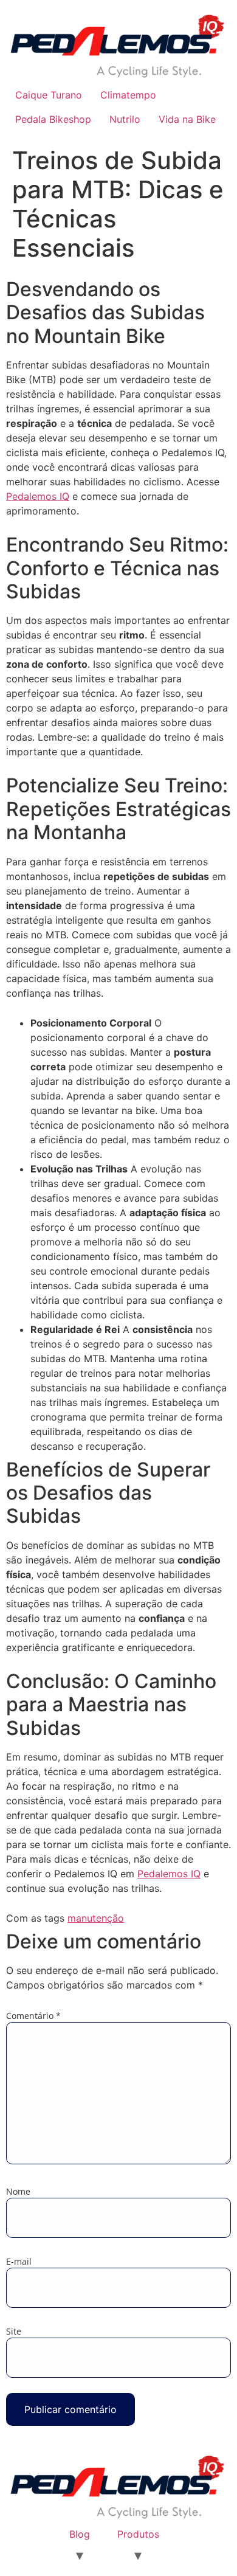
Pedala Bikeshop (53, 119)
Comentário (33, 2016)
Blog (80, 2534)
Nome (18, 2192)
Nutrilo (125, 119)
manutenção (96, 1918)
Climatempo (128, 95)
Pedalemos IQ (38, 496)
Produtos (138, 2534)
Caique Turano (49, 95)
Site (14, 2332)
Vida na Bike (187, 119)
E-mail (19, 2262)
